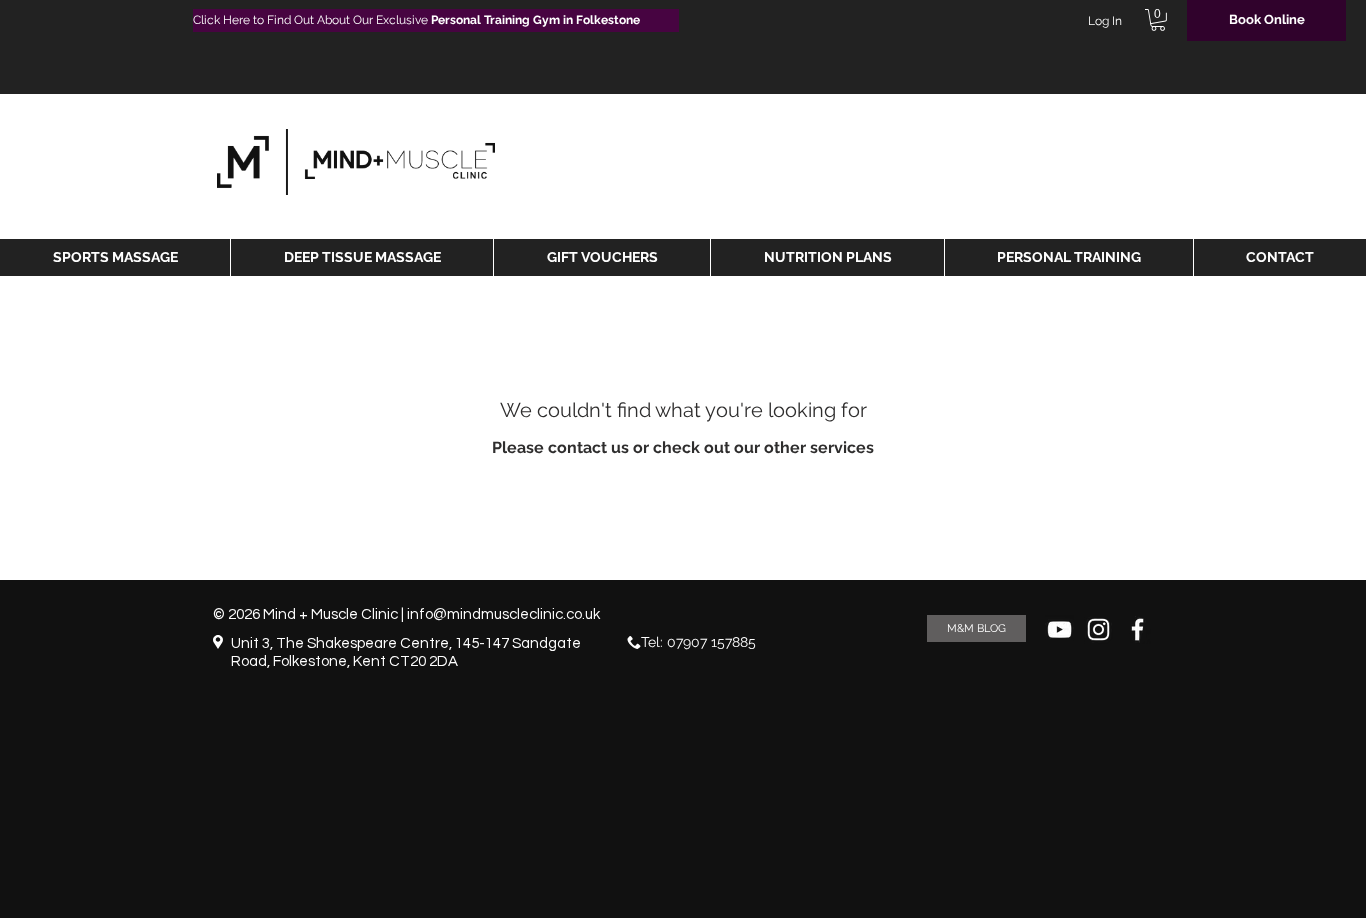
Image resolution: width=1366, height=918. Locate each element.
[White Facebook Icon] (1137, 629)
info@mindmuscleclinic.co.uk (503, 614)
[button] (1158, 20)
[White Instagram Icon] (1098, 629)
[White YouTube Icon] (1059, 629)
